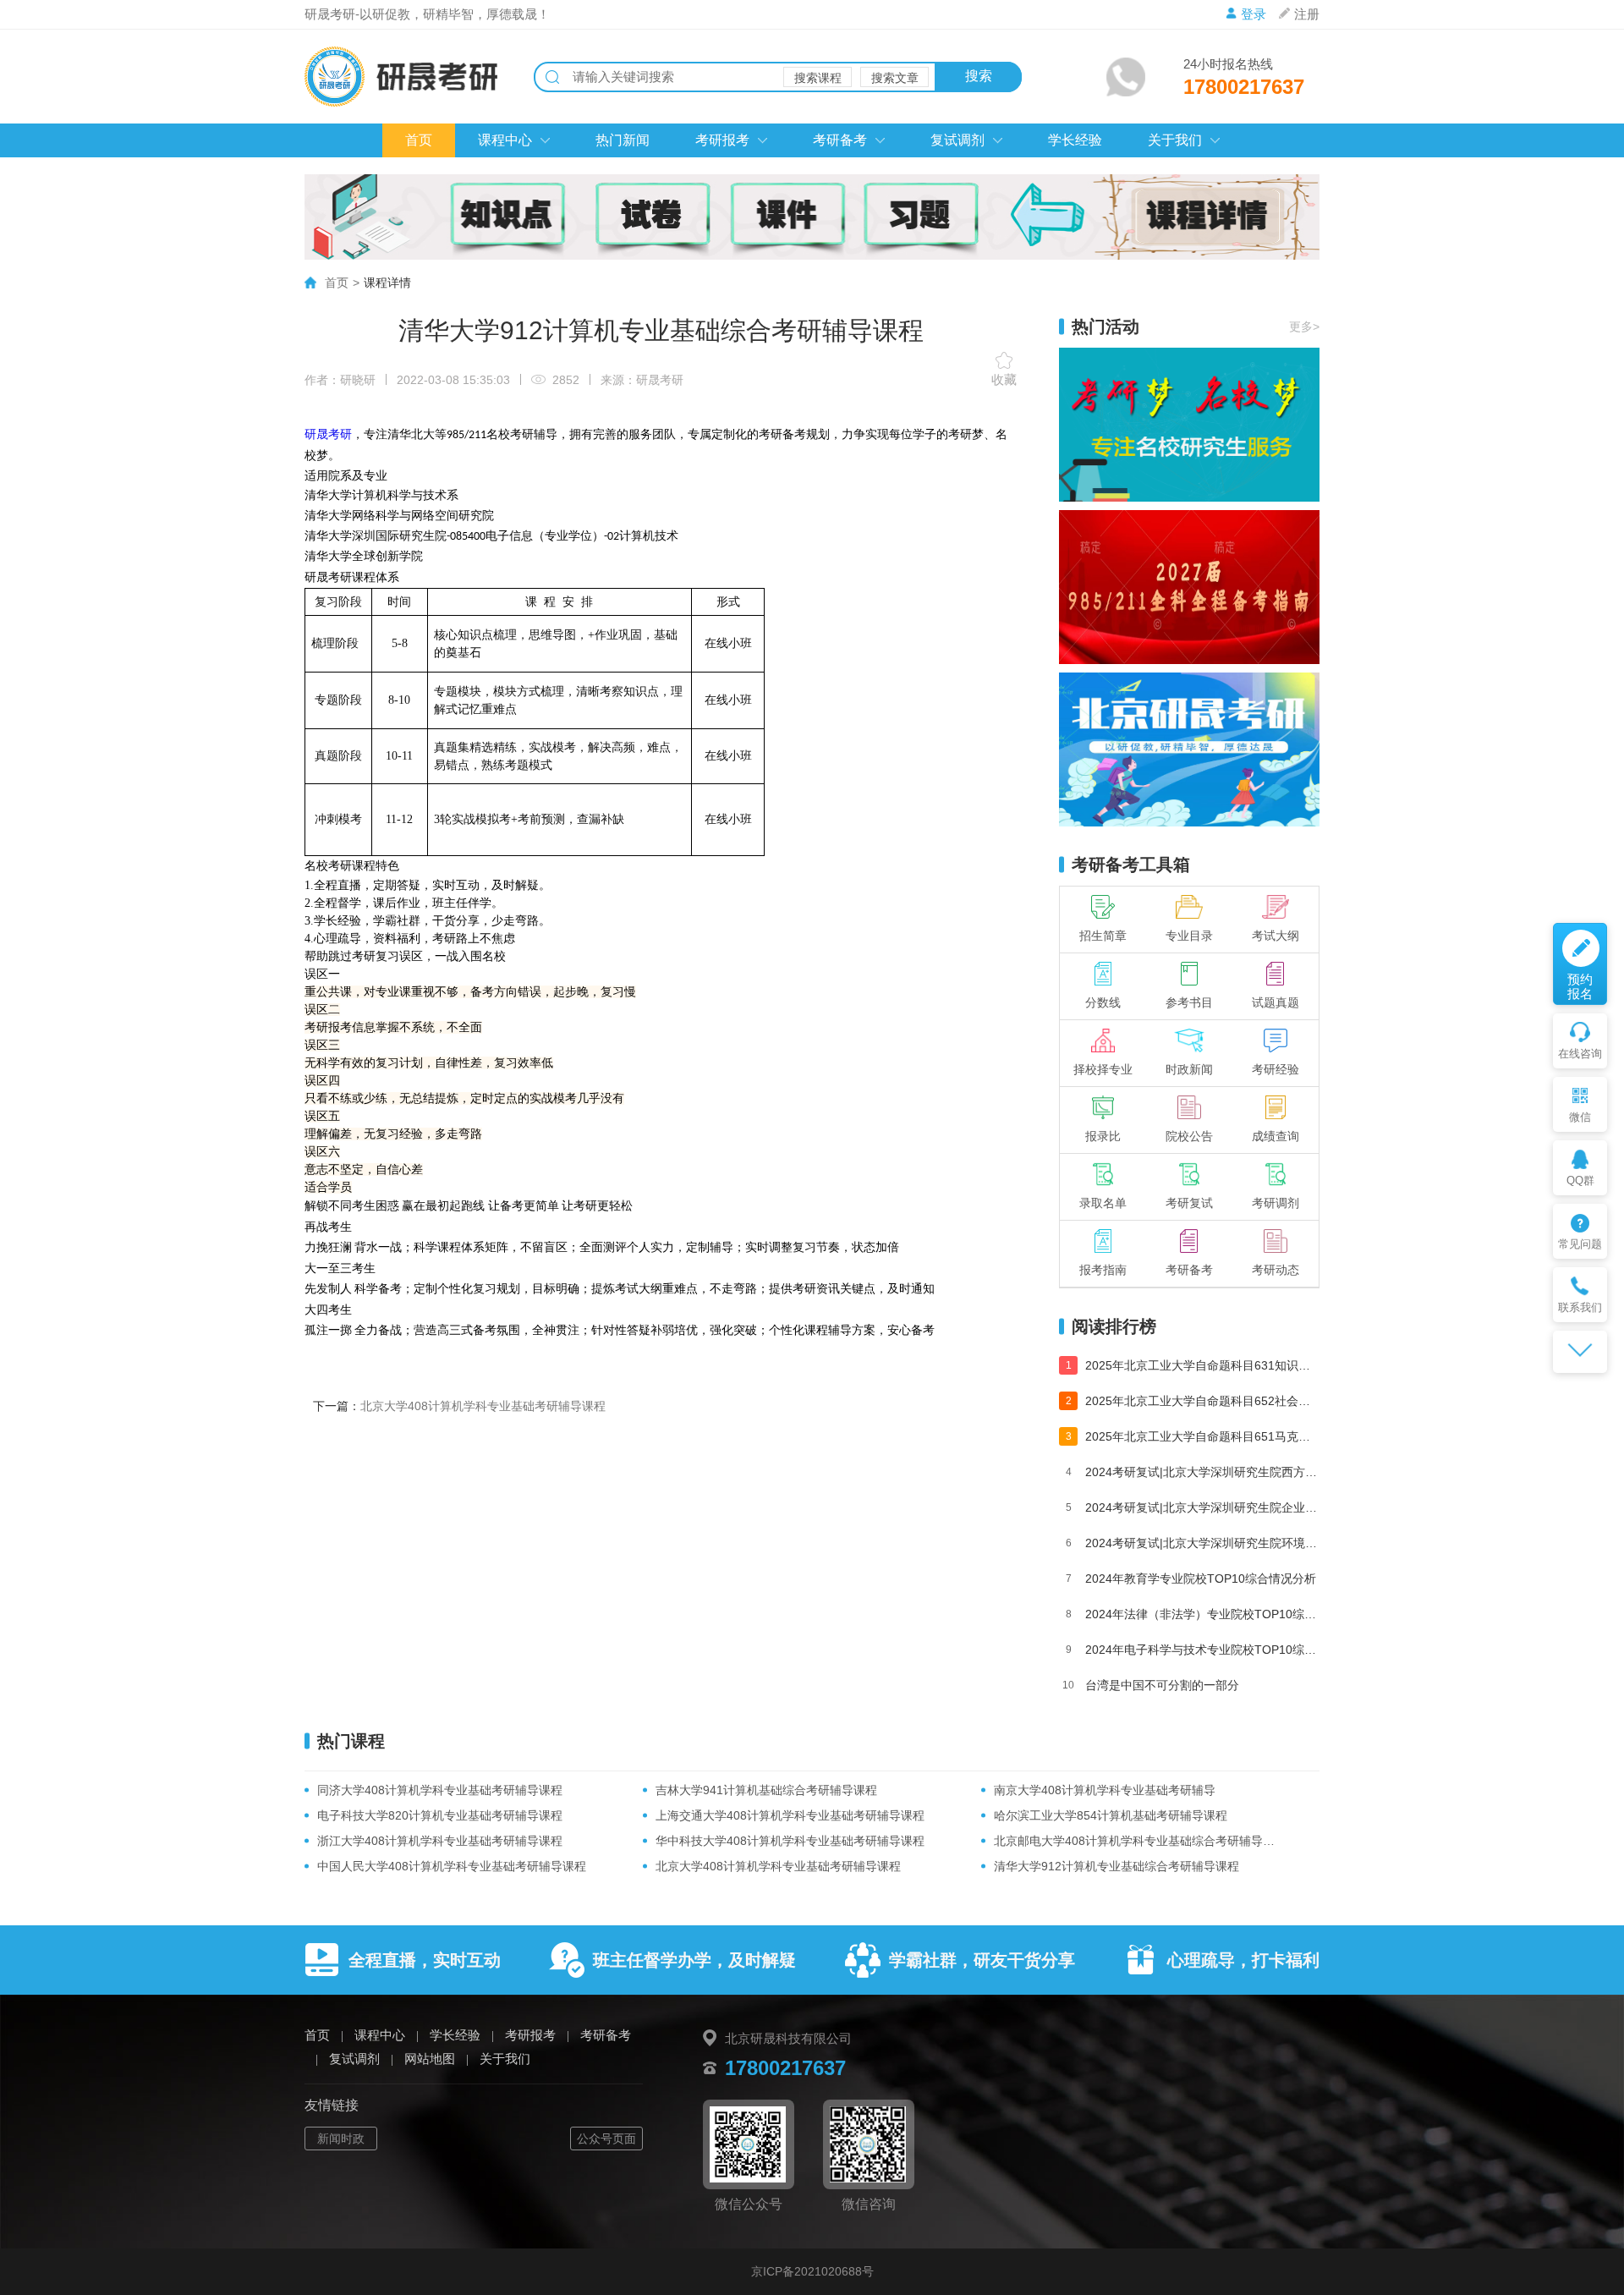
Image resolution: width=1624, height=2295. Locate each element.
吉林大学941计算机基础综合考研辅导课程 (766, 1790)
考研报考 (722, 140)
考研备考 (840, 140)
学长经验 (1075, 140)
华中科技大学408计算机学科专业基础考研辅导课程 (790, 1841)
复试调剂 (957, 140)
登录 (1254, 14)
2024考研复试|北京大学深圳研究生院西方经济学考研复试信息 (1202, 1472)
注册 (1307, 14)
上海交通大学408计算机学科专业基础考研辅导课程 (790, 1815)
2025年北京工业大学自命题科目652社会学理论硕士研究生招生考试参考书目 (1202, 1401)
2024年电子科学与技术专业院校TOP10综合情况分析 (1202, 1650)
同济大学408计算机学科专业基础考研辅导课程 (440, 1790)
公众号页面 (606, 2139)
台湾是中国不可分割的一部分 (1162, 1685)
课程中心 (505, 140)
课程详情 (387, 283)
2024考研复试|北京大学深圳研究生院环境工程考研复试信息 (1202, 1543)
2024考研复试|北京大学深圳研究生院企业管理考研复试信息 (1202, 1507)
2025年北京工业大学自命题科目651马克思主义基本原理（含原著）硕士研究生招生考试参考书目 (1202, 1436)
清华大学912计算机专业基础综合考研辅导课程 (1116, 1866)
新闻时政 (341, 2139)
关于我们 (1175, 140)
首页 (419, 140)
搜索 (979, 76)
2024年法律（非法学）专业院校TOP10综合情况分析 (1202, 1614)
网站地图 (430, 2059)
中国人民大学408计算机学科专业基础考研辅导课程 (452, 1866)
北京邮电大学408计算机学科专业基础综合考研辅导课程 (1138, 1841)
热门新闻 (623, 140)
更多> (1304, 327)
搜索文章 (895, 78)
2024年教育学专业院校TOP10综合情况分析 (1201, 1578)
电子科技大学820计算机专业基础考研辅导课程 (440, 1815)
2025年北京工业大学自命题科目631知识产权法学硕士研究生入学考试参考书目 (1202, 1365)
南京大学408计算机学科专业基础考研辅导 (1105, 1790)
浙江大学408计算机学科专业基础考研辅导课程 (440, 1841)
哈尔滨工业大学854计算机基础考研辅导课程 (1111, 1815)
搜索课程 (818, 78)
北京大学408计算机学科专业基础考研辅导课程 (483, 1406)
